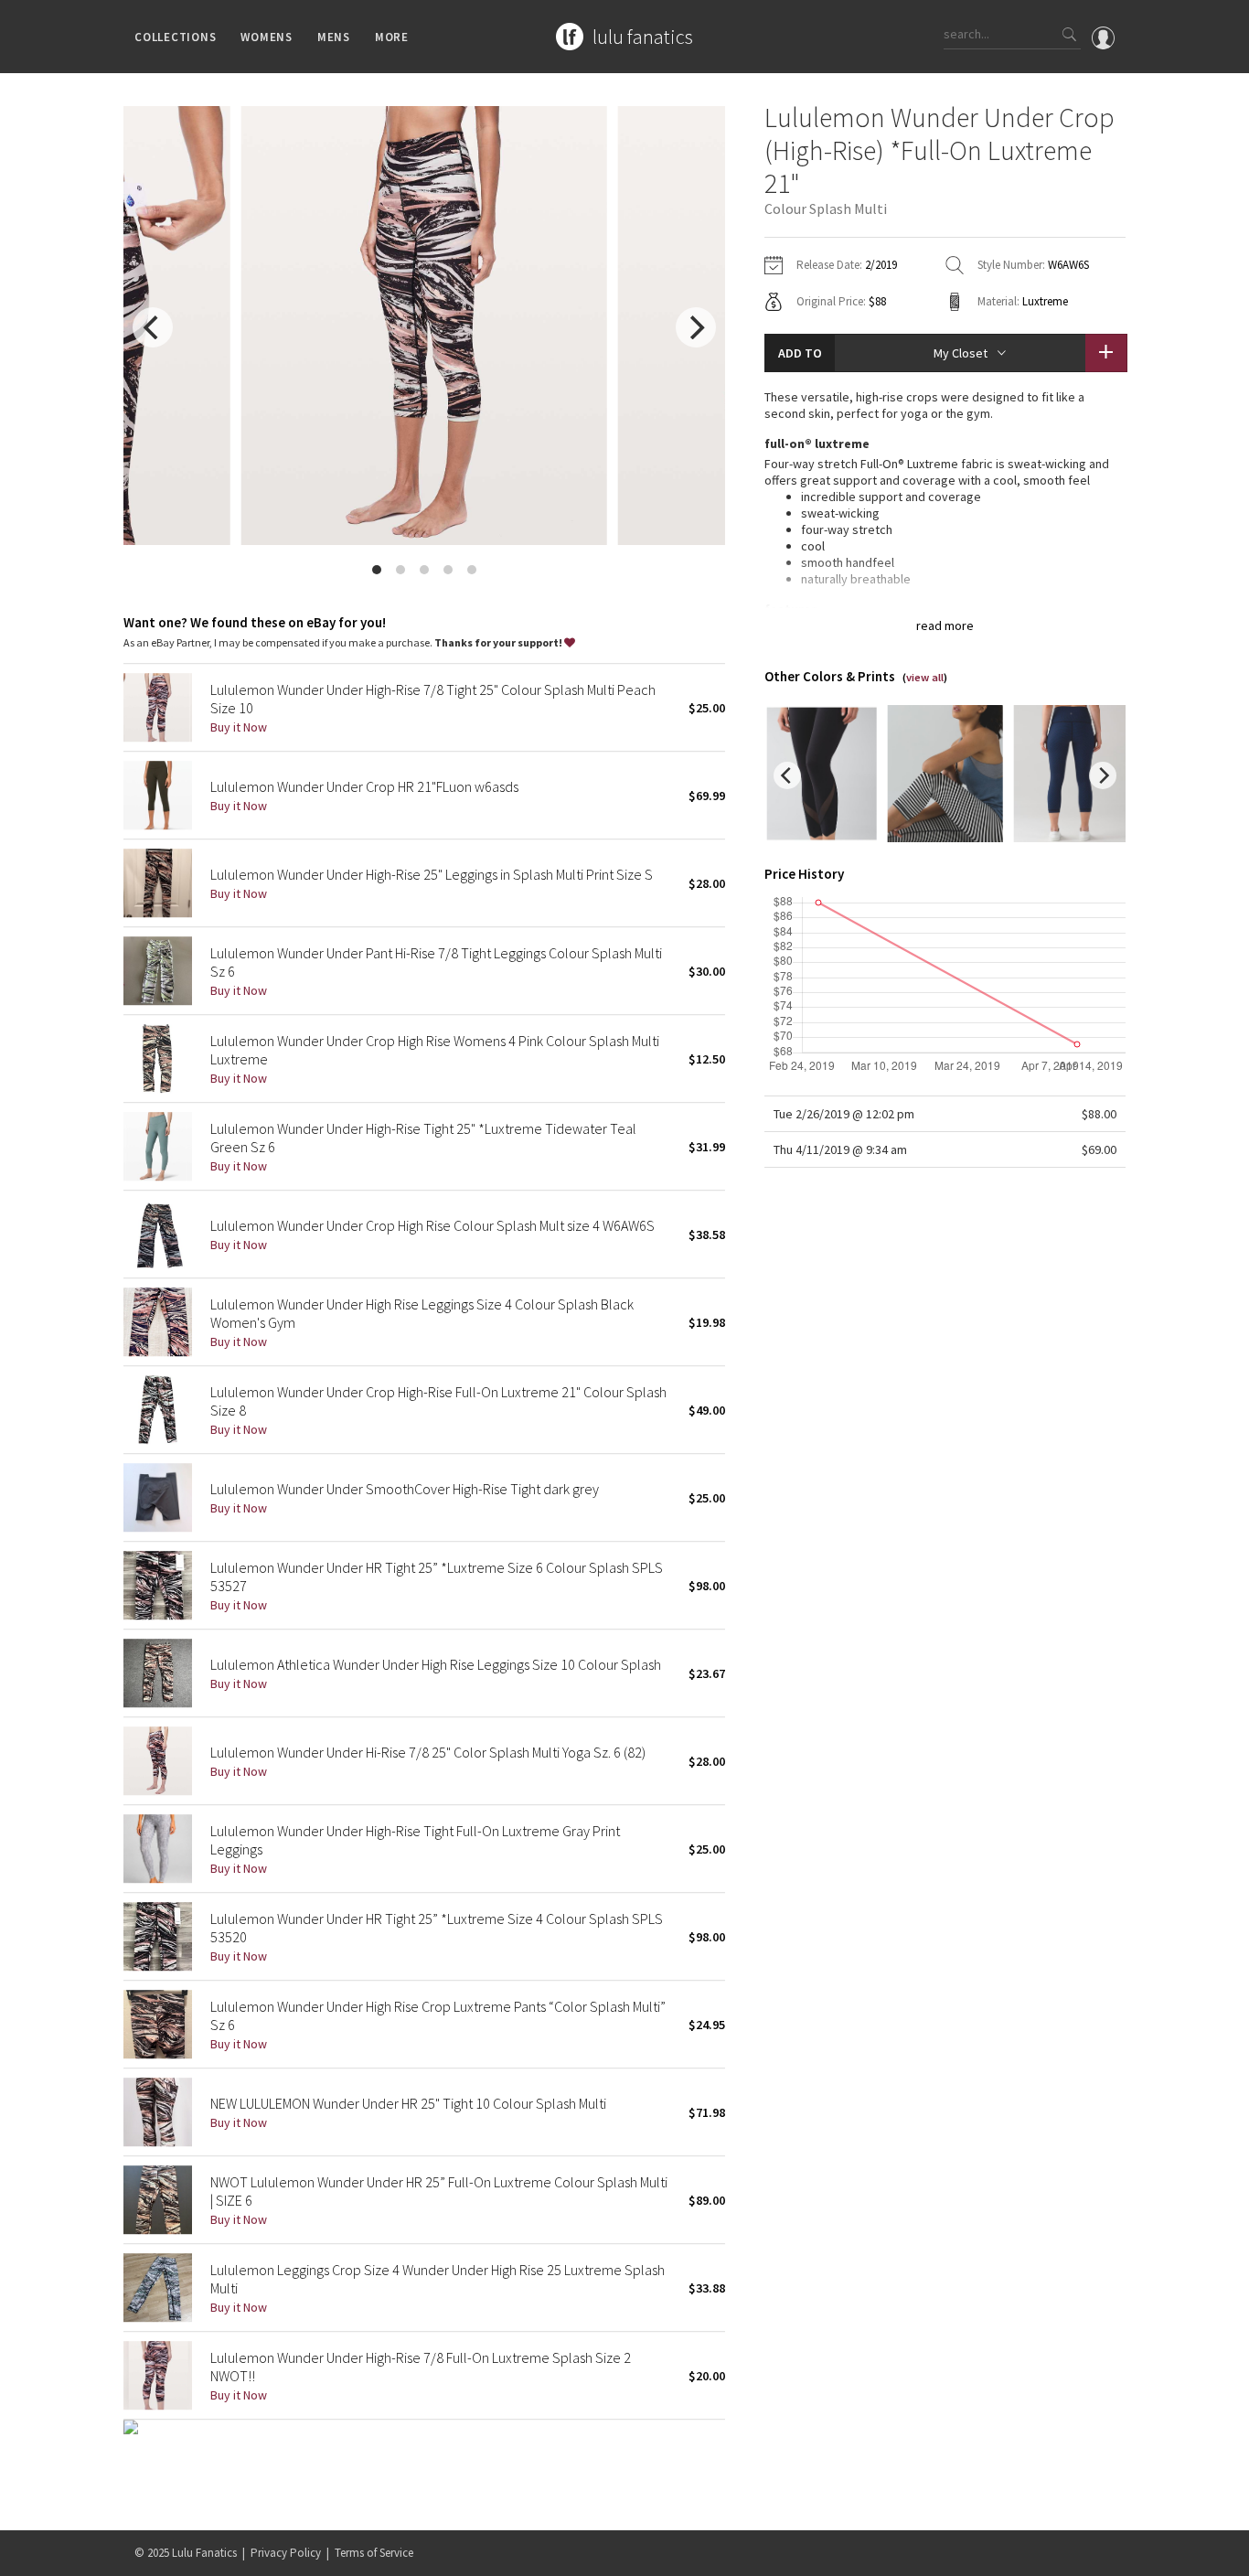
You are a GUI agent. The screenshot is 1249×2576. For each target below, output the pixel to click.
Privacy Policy (286, 2553)
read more (945, 625)
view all (925, 677)
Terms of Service (374, 2553)
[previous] (153, 327)
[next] (696, 327)
